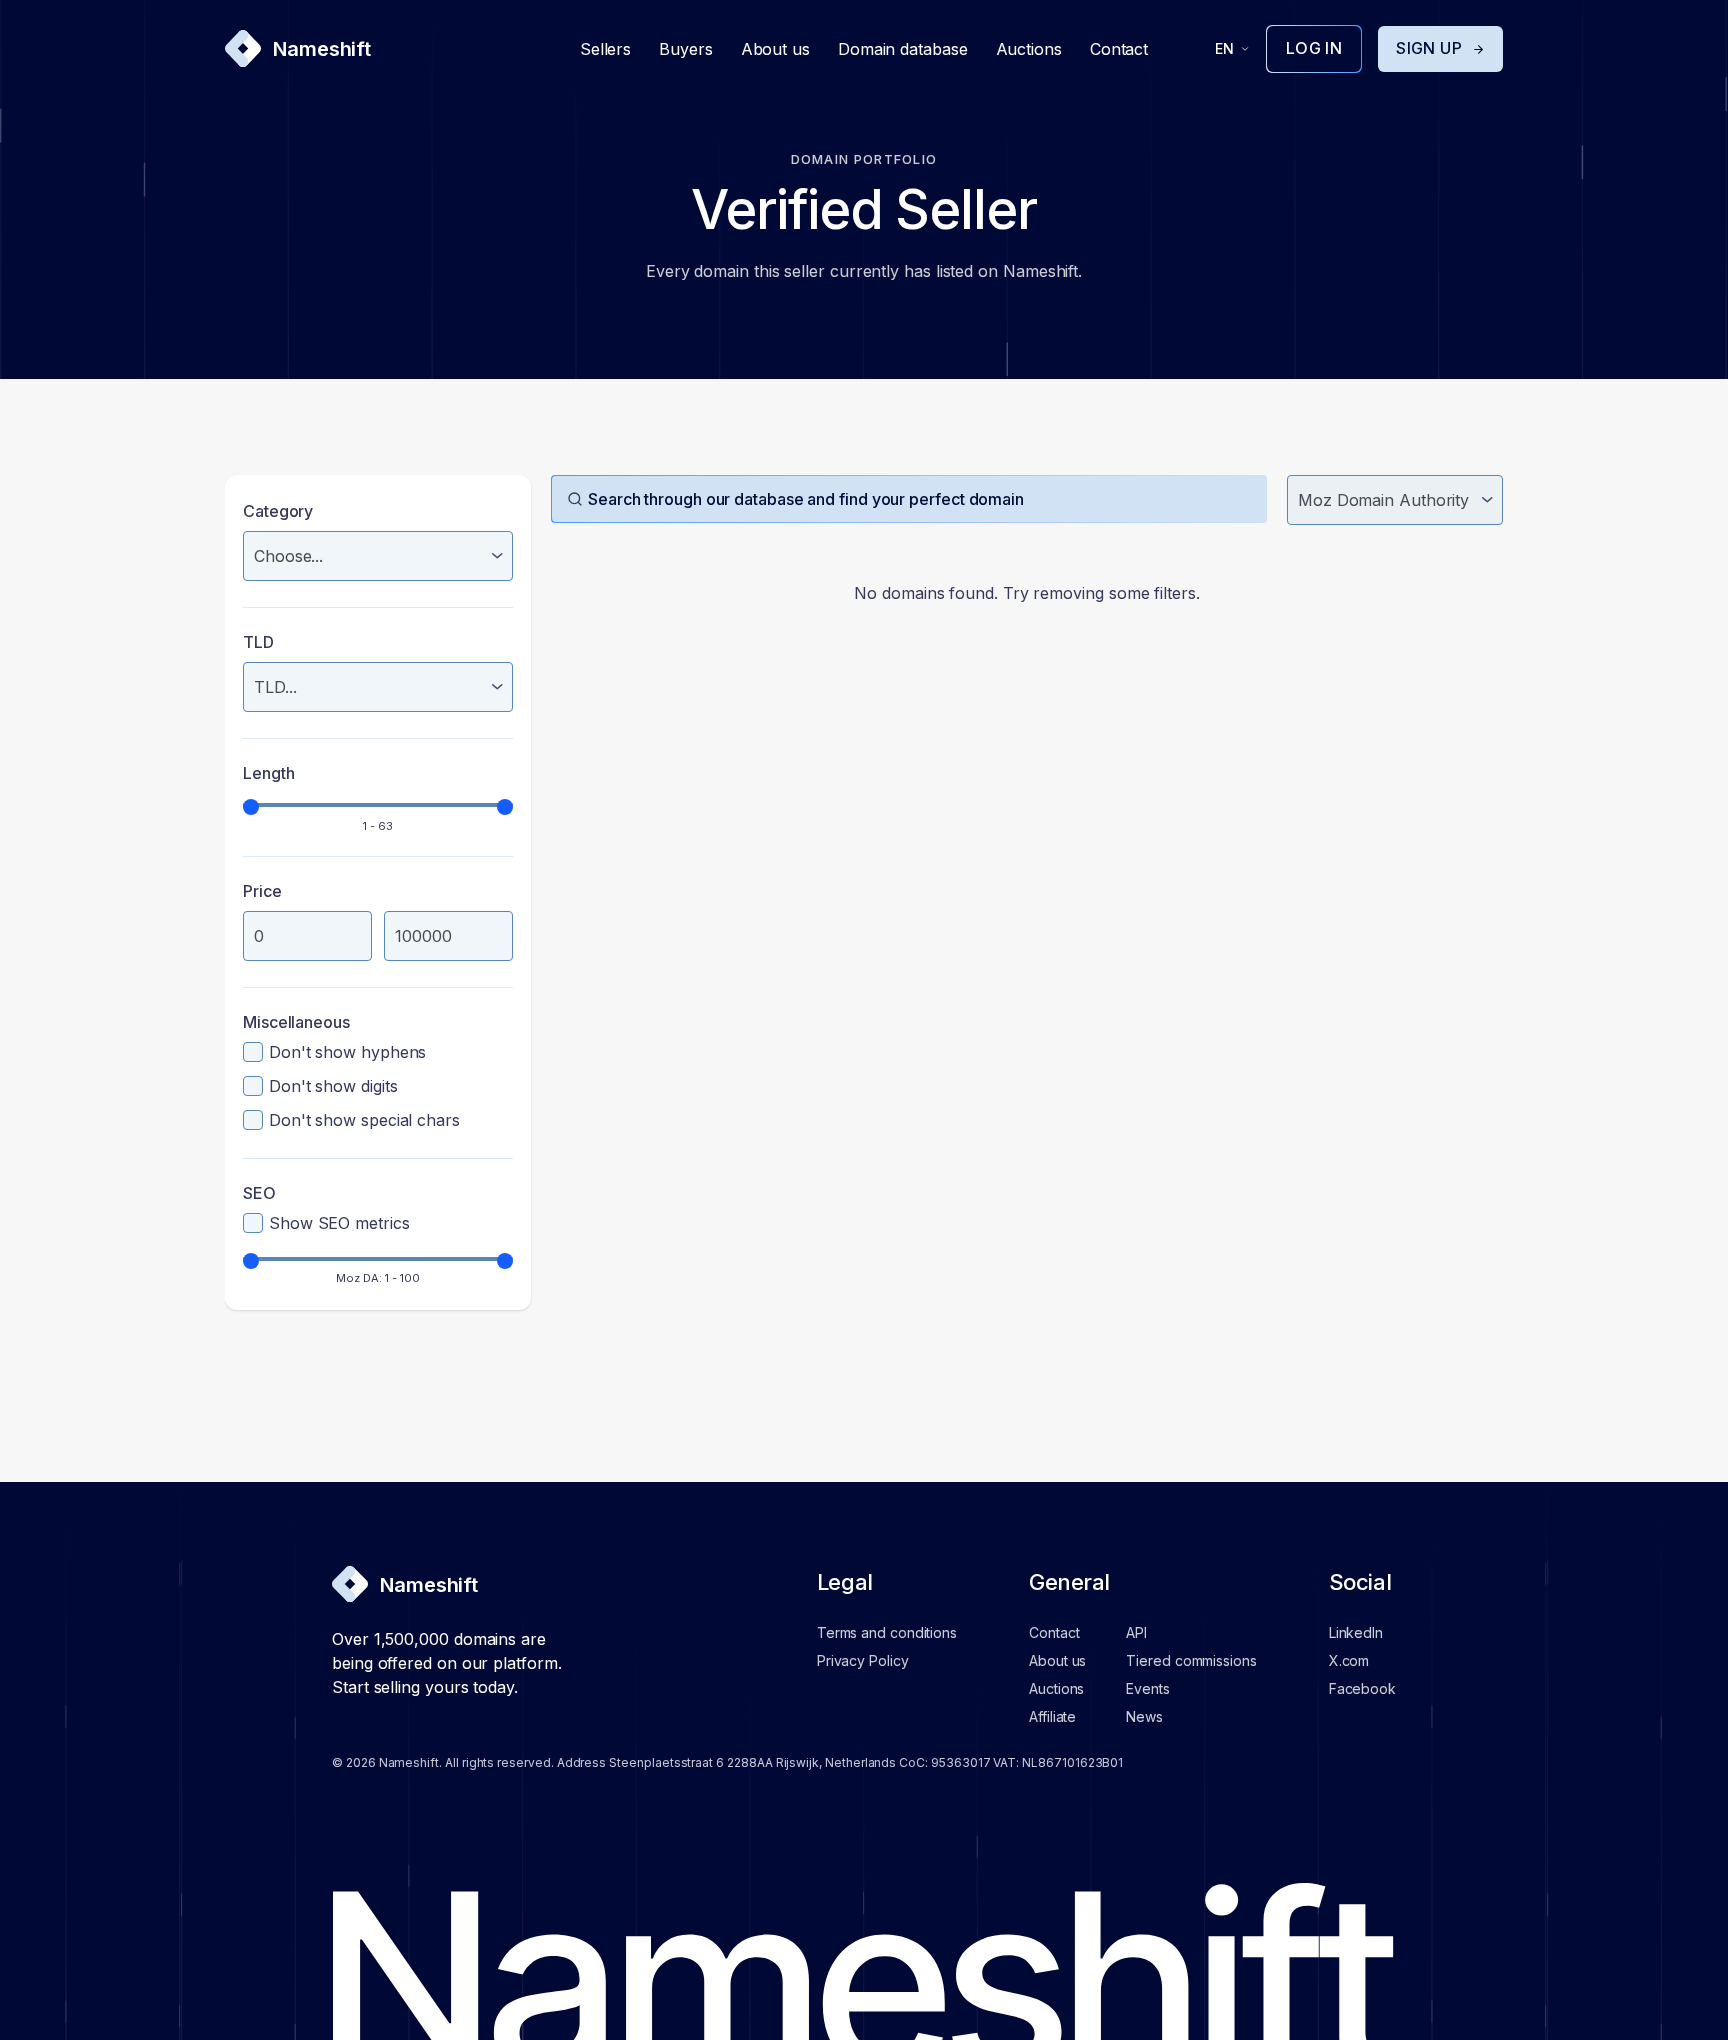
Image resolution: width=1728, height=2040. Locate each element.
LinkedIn (1356, 1632)
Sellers (605, 49)
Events (1147, 1688)
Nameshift (322, 49)
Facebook (1362, 1688)
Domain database (903, 49)
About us (775, 49)
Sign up (1429, 48)
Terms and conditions (887, 1632)
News (1144, 1716)
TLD (258, 642)
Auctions (1029, 49)
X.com (1349, 1660)
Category (278, 511)
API (1136, 1632)
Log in (1314, 48)
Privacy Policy (863, 1660)
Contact (1119, 49)
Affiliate (1052, 1716)
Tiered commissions (1191, 1660)
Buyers (685, 49)
